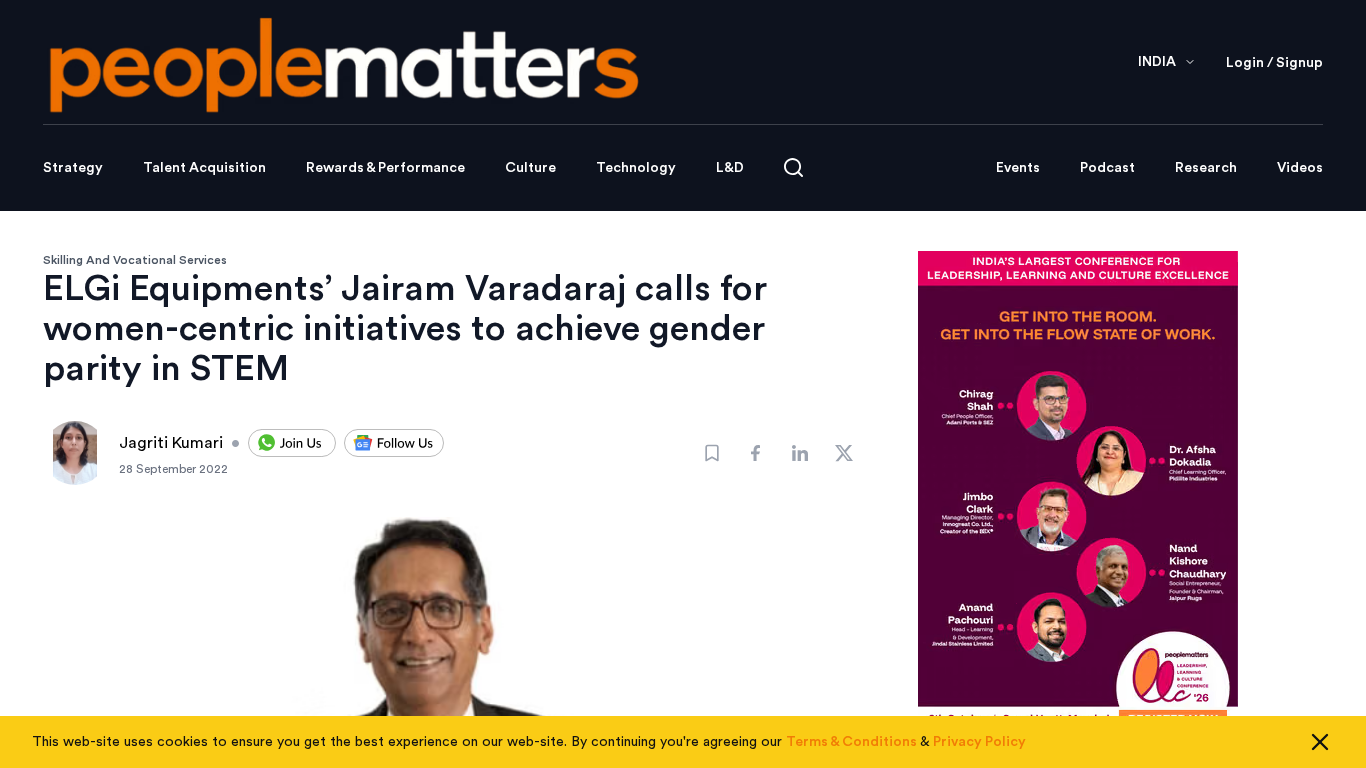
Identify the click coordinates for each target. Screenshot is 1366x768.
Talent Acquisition (204, 168)
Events (1018, 168)
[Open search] (793, 167)
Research (1206, 168)
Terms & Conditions (851, 742)
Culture (530, 168)
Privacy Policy (979, 742)
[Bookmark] (712, 453)
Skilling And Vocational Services (135, 260)
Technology (636, 168)
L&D (730, 168)
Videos (1300, 168)
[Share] (756, 453)
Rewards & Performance (385, 168)
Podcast (1107, 168)
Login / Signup (1274, 63)
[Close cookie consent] (1320, 742)
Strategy (73, 168)
